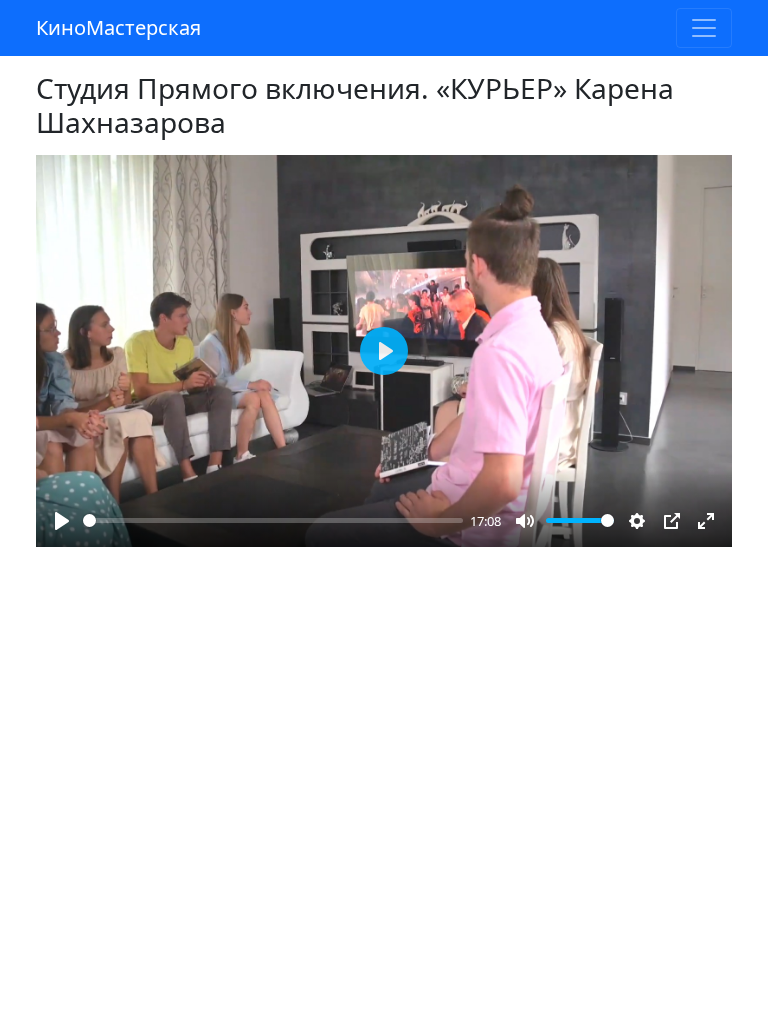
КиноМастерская (118, 27)
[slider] (273, 520)
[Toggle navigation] (704, 28)
